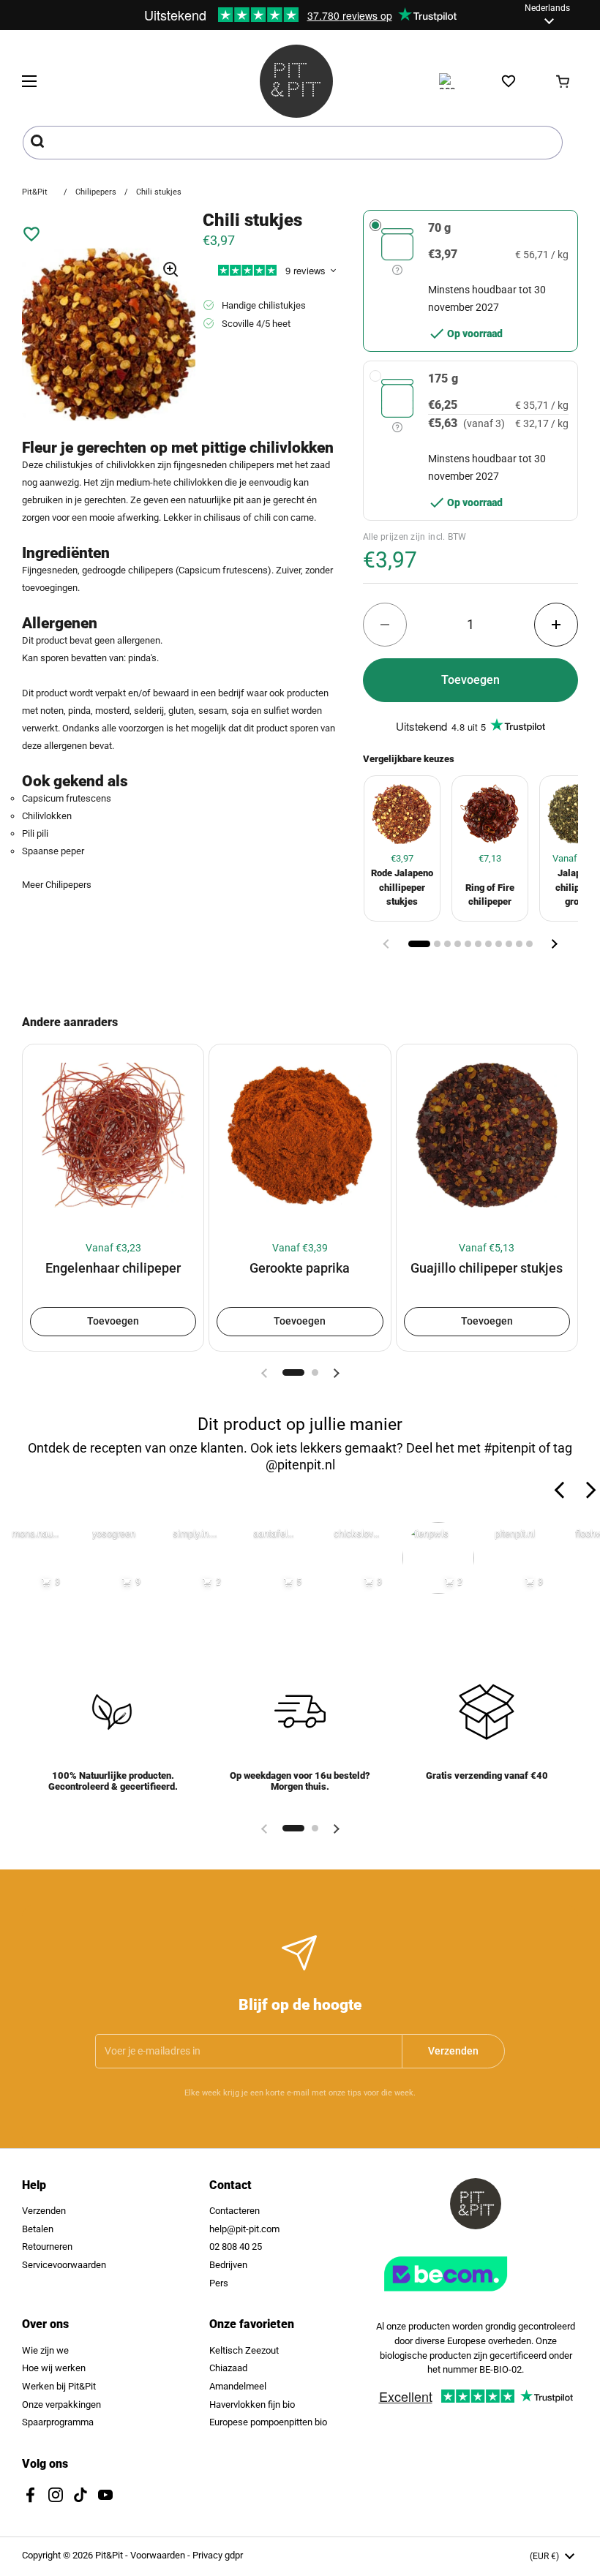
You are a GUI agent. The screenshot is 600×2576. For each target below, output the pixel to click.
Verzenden (44, 2211)
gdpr (234, 2555)
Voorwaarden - (161, 2555)
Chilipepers (96, 192)
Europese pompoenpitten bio (268, 2422)
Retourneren (47, 2247)
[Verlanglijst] (509, 81)
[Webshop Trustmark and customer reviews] (476, 2297)
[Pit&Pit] (296, 81)
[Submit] (39, 143)
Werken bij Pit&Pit (59, 2386)
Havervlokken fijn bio (252, 2404)
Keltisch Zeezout (244, 2350)
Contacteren (235, 2211)
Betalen (38, 2229)
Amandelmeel (238, 2386)
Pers (219, 2283)
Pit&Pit (35, 192)
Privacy (209, 2555)
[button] (563, 81)
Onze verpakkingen (61, 2404)
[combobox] (293, 143)
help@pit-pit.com (244, 2229)
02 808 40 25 (236, 2247)
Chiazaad (228, 2368)
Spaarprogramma (58, 2422)
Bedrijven (228, 2265)
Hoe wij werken (54, 2368)
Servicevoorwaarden (64, 2265)
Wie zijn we (45, 2350)
